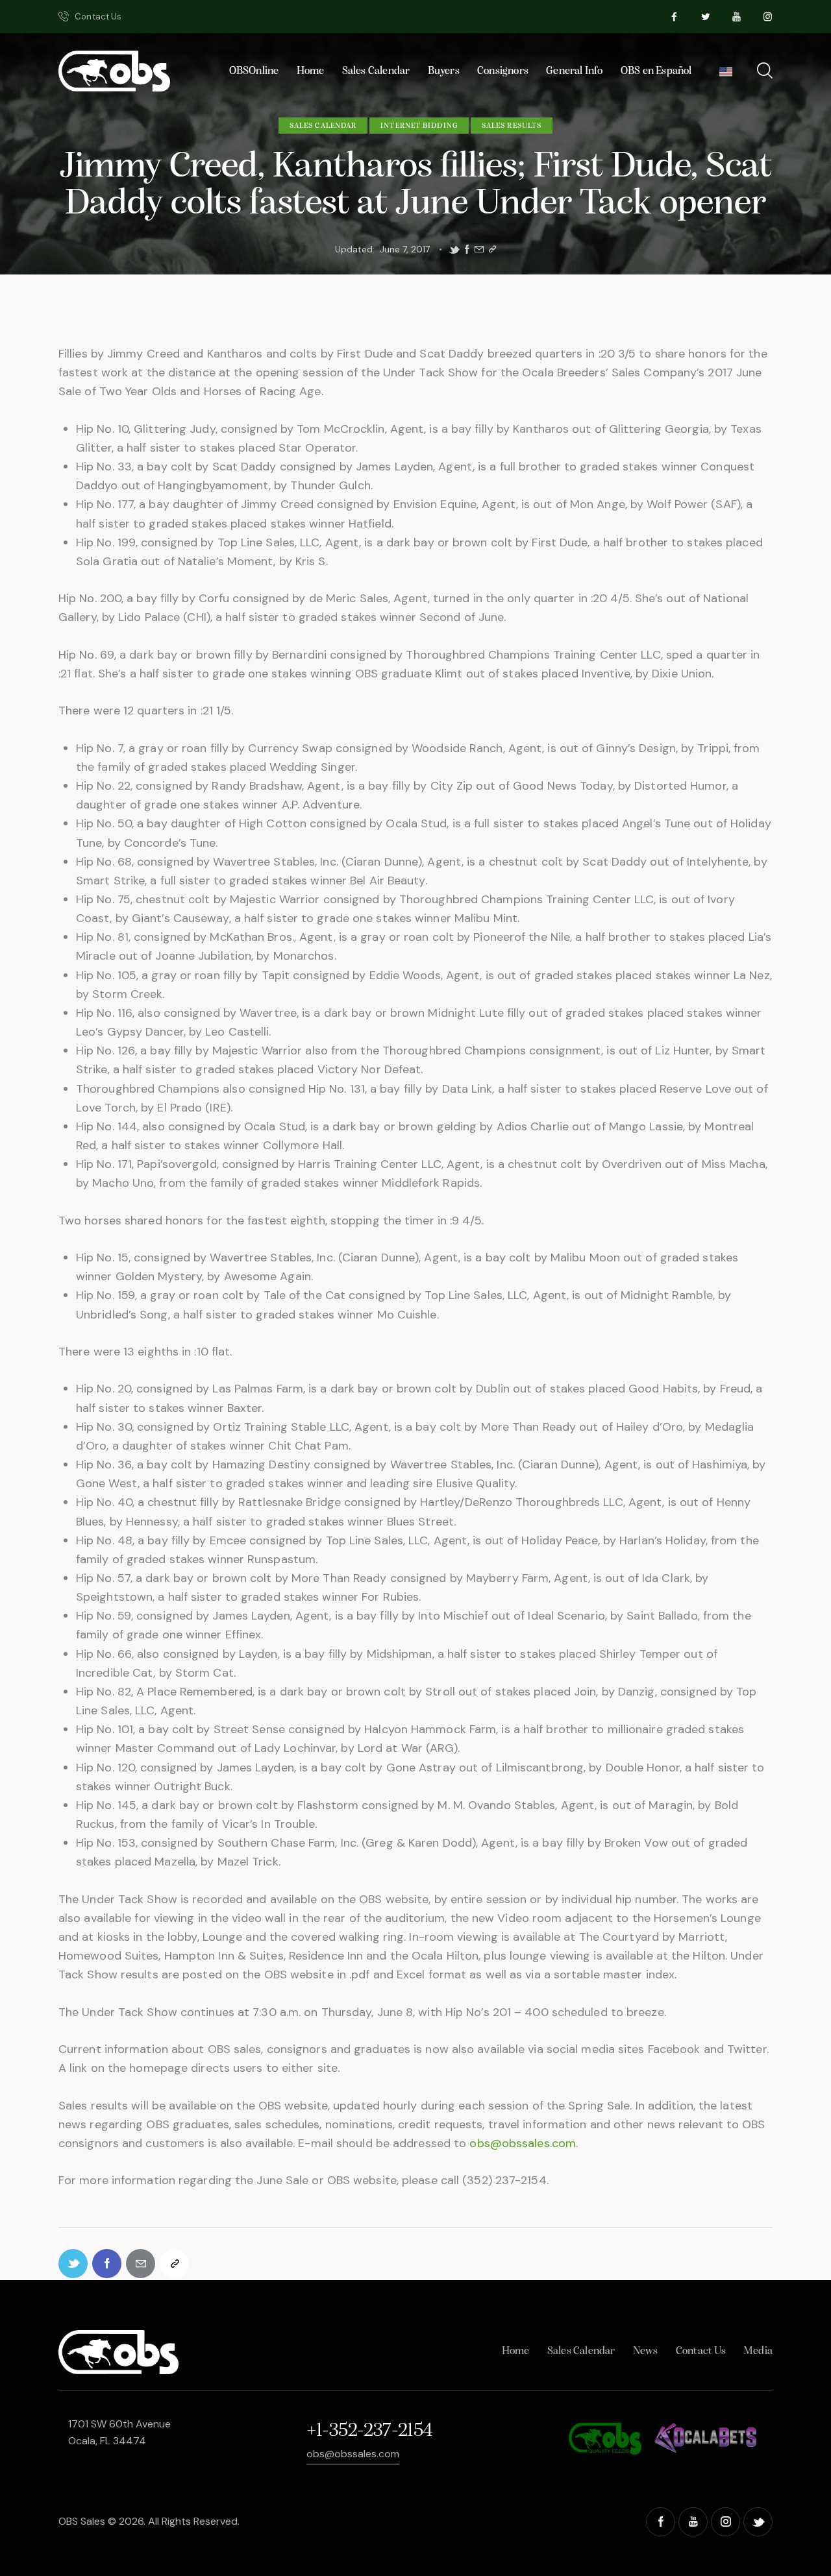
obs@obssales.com (523, 2143)
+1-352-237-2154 (369, 2431)
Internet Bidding (419, 126)
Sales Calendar (323, 126)
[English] (726, 75)
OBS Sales (82, 2521)
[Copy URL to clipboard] (492, 249)
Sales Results (512, 126)
